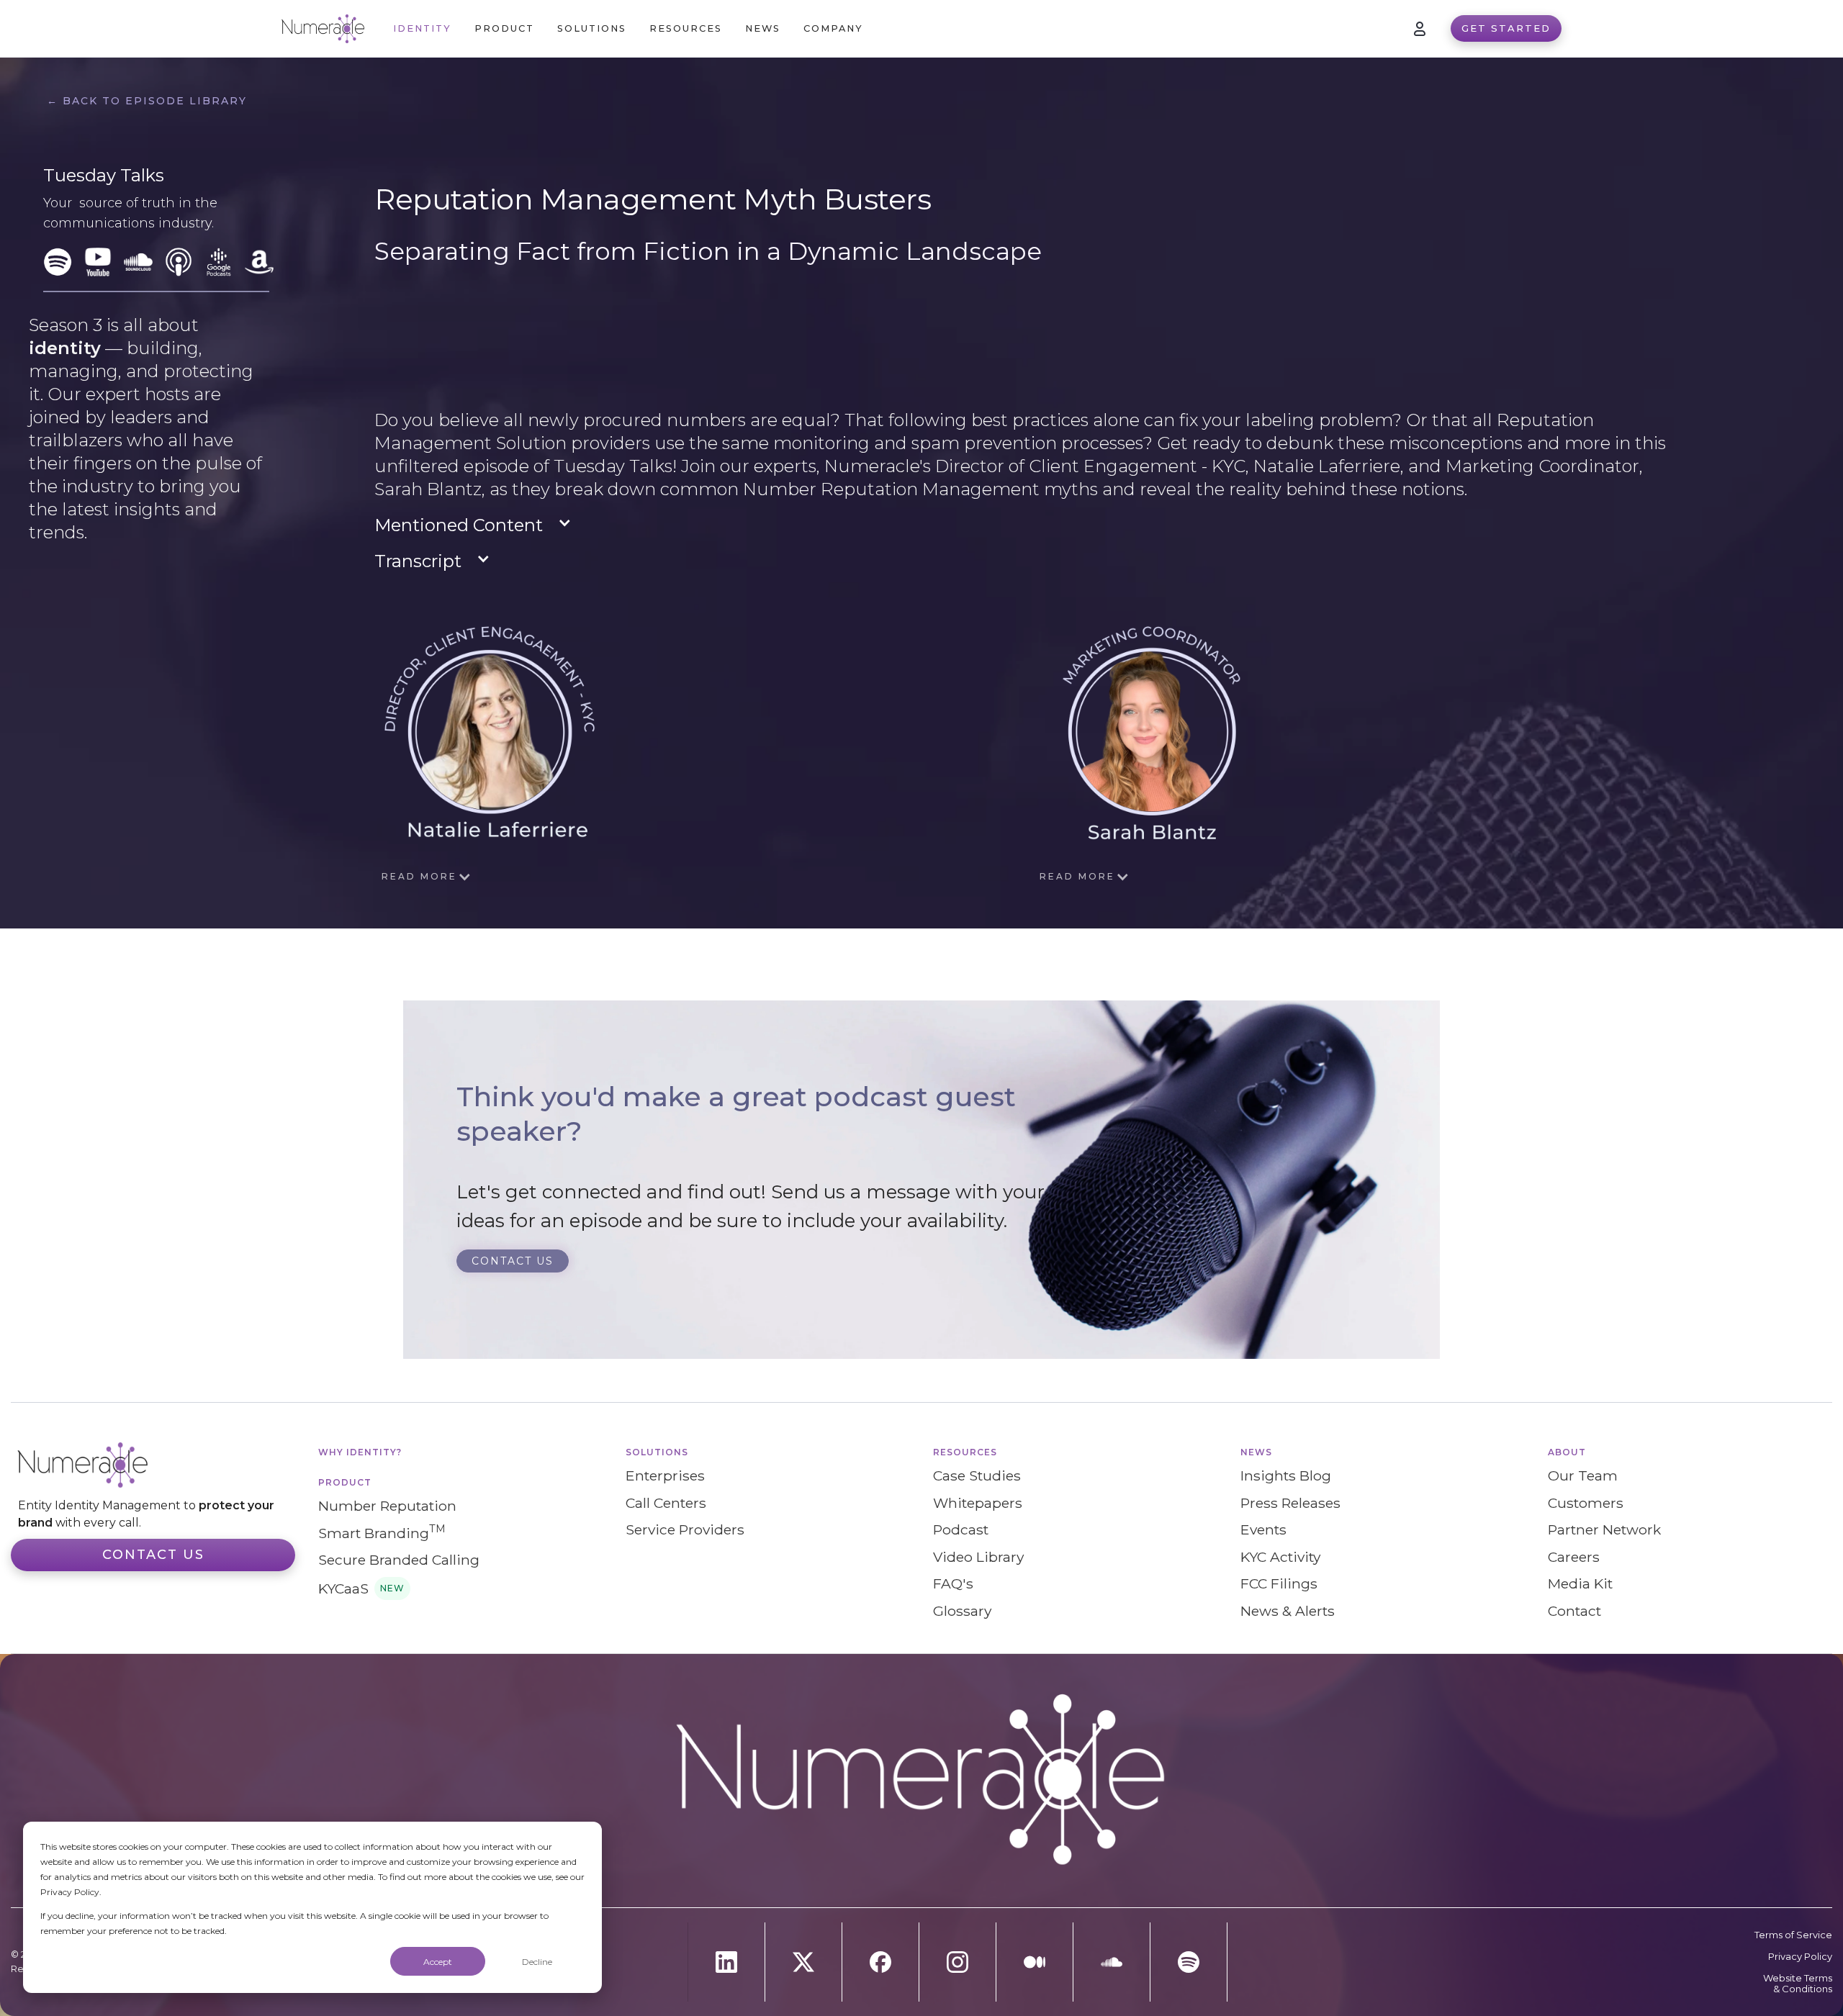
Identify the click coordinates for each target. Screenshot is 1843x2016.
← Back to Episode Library (147, 101)
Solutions (657, 1452)
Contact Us (153, 1555)
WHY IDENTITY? (360, 1452)
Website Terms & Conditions (1798, 1984)
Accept (438, 1962)
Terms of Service (1793, 1935)
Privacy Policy (1800, 1957)
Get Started (1506, 28)
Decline (537, 1962)
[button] (504, 28)
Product (345, 1482)
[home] (323, 29)
